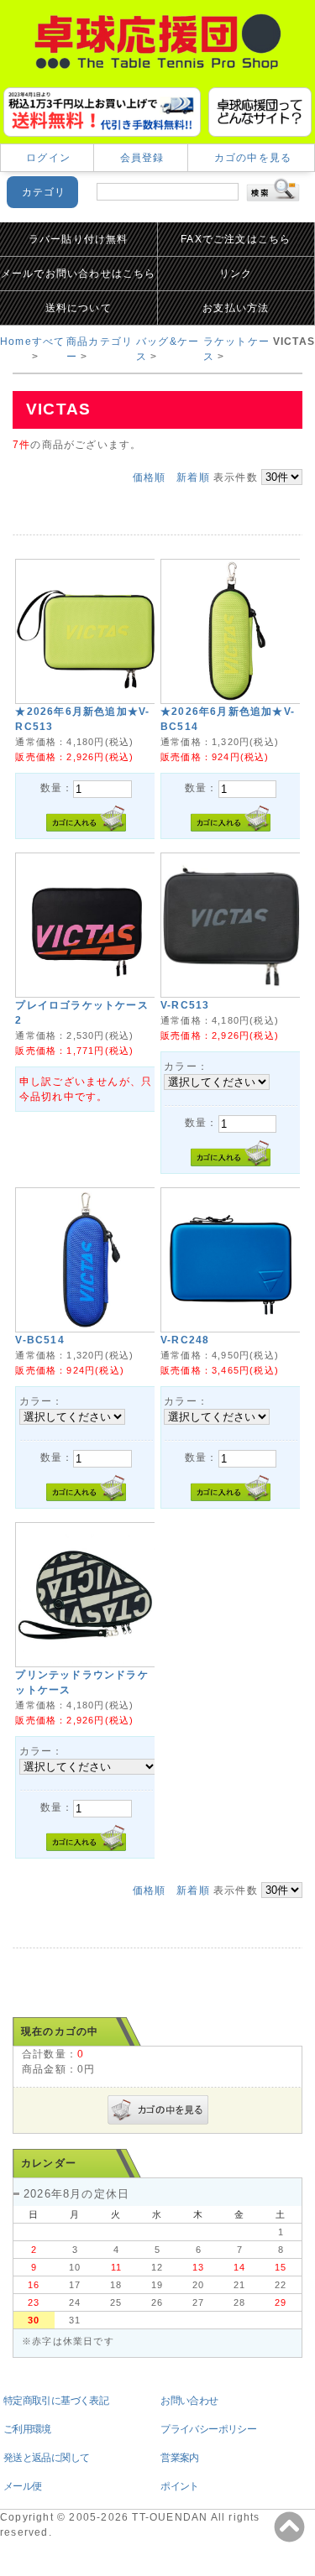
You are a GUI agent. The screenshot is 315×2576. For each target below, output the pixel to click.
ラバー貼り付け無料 (79, 239)
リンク (236, 274)
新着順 (193, 477)
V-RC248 (185, 1340)
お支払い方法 (236, 308)
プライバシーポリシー (208, 2429)
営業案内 (180, 2458)
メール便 (23, 2486)
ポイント (180, 2486)
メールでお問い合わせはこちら (79, 274)
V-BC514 (39, 1340)
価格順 (150, 477)
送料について (79, 308)
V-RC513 (185, 1005)
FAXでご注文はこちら (236, 239)
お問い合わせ (189, 2401)
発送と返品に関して (47, 2458)
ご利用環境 (27, 2429)
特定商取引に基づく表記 (56, 2401)
